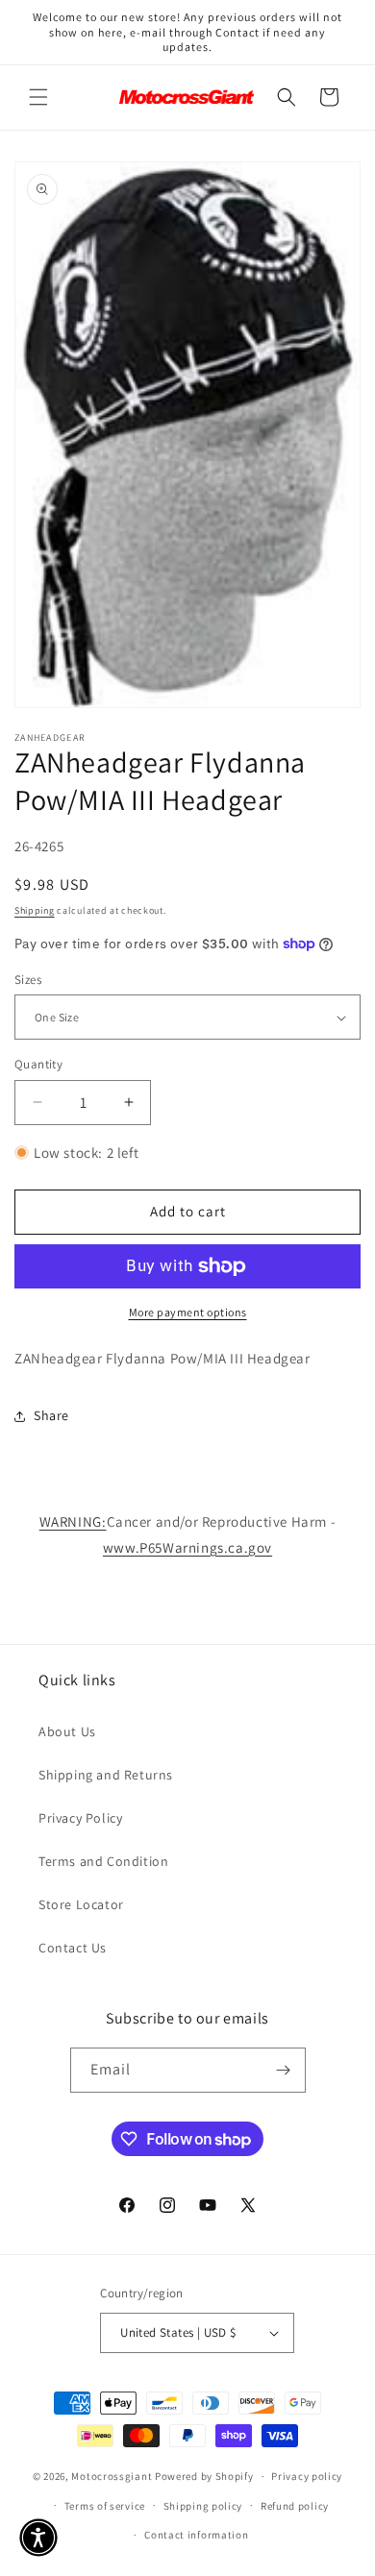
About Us (67, 1731)
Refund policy (295, 2506)
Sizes (28, 980)
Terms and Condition (103, 1861)
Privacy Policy (80, 1818)
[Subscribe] (284, 2070)
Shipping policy (203, 2506)
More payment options (188, 1312)
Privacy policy (307, 2476)
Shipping (35, 910)
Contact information (196, 2535)
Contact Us (73, 1948)
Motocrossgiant (112, 2476)
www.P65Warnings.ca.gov (187, 1547)
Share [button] (51, 1415)
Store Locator (81, 1904)
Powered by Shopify (204, 2476)
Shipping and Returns (106, 1775)
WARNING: (73, 1521)
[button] (38, 97)
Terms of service (105, 2506)
